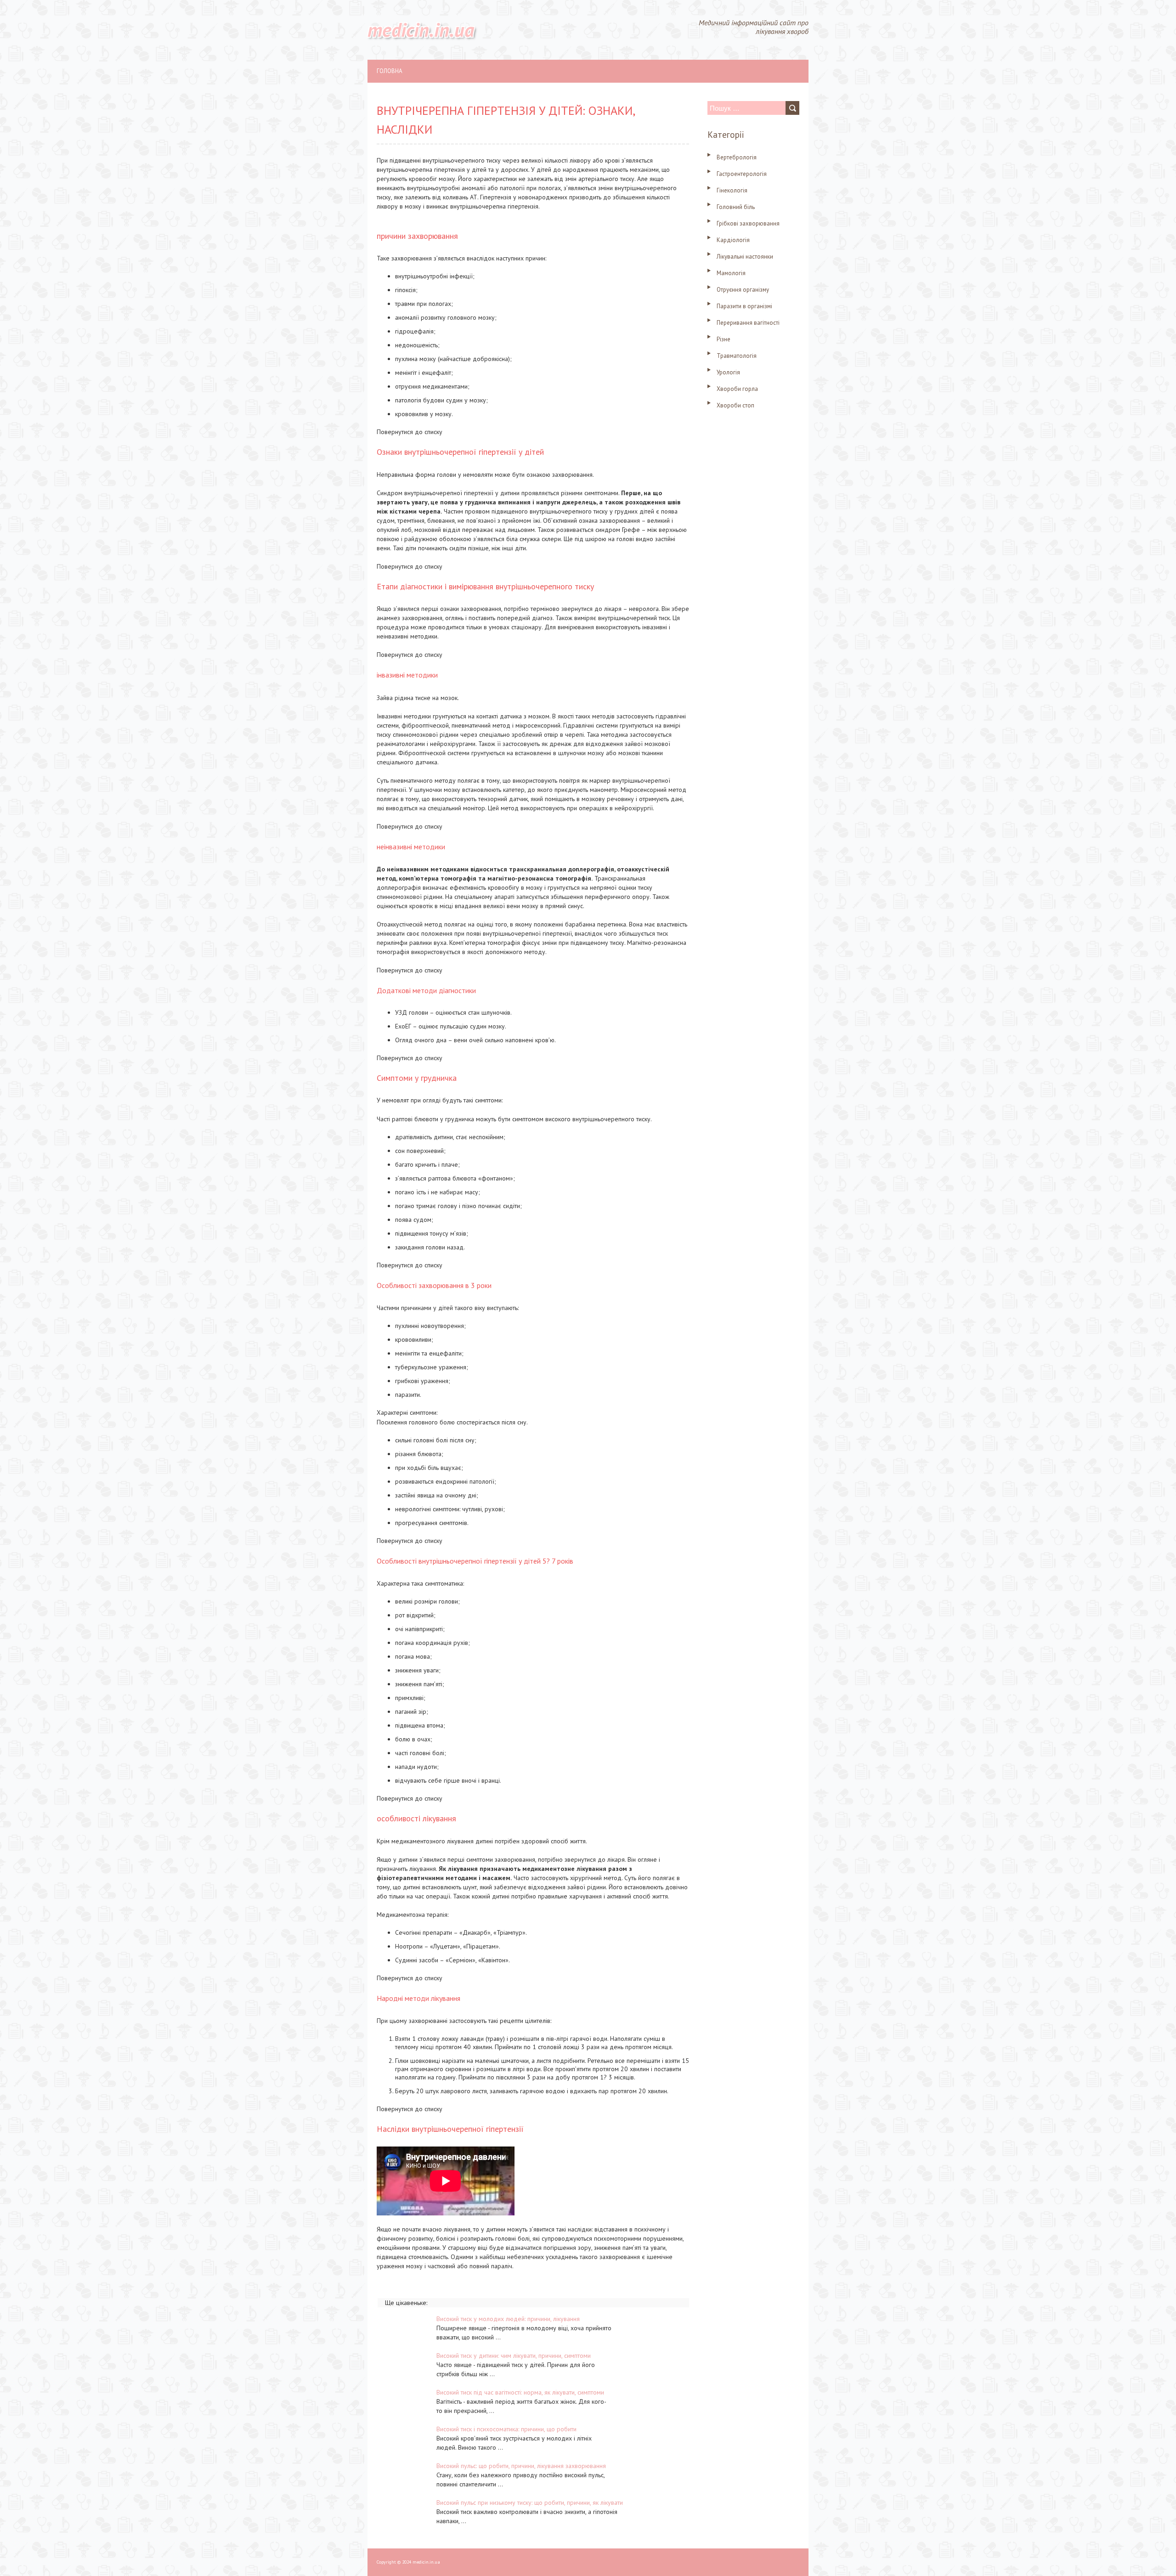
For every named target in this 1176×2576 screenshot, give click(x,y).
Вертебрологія (737, 157)
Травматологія (737, 356)
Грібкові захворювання (748, 223)
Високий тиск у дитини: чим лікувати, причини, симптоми (514, 2356)
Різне (724, 339)
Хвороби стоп (735, 405)
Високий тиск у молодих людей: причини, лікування (508, 2319)
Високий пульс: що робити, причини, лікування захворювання (521, 2466)
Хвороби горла (737, 389)
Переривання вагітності (748, 323)
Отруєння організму (743, 290)
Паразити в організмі (744, 306)
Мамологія (731, 273)
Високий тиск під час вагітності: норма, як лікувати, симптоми (520, 2392)
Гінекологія (732, 190)
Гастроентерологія (742, 174)
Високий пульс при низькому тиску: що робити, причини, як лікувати (530, 2503)
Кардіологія (733, 240)
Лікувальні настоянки (745, 257)
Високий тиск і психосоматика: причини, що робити (506, 2429)
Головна (390, 71)
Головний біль (736, 207)
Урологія (728, 372)
